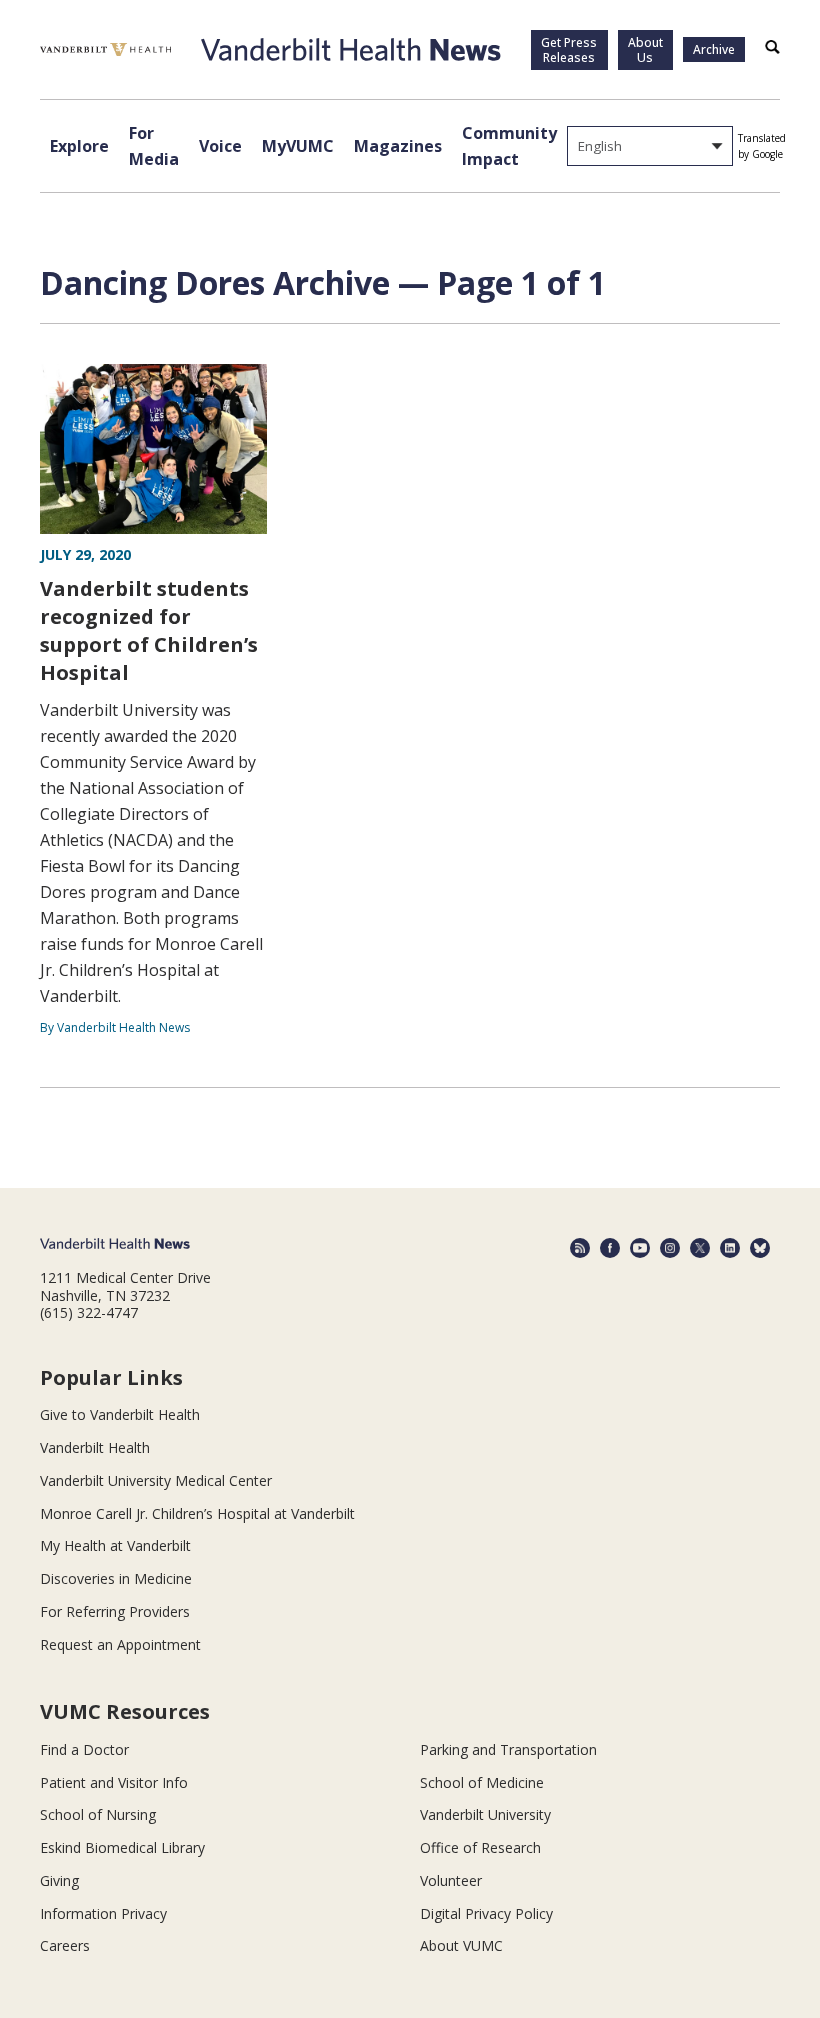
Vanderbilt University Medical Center (156, 1480)
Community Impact (509, 146)
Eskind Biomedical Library (122, 1847)
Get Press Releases (569, 50)
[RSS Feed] (580, 1248)
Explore (79, 146)
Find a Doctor (84, 1749)
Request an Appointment (120, 1644)
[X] (700, 1248)
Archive (714, 49)
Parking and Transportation (508, 1749)
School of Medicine (482, 1782)
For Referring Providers (115, 1611)
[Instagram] (670, 1248)
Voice (220, 146)
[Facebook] (610, 1248)
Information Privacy (103, 1913)
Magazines (398, 146)
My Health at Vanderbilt (115, 1545)
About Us (645, 50)
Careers (65, 1945)
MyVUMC (298, 146)
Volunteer (451, 1880)
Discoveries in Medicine (116, 1578)
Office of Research (480, 1847)
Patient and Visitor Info (114, 1782)
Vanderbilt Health (95, 1447)
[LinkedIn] (730, 1248)
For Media (154, 146)
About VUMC (461, 1945)
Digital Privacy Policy (486, 1913)
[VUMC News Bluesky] (760, 1248)
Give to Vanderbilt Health (120, 1414)
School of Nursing (98, 1814)
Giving (59, 1880)
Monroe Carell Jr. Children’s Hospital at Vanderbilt (197, 1513)
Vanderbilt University (485, 1814)
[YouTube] (640, 1248)
